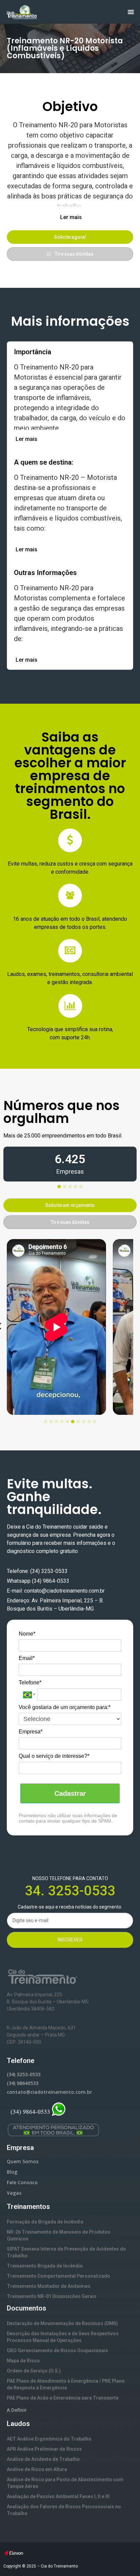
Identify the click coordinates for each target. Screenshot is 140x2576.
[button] (70, 217)
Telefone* (30, 1683)
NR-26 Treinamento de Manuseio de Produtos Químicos (59, 2235)
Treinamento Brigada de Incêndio (45, 2266)
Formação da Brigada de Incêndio (45, 2222)
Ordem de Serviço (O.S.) (34, 2371)
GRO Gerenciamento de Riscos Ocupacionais (57, 2350)
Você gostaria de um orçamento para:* (65, 1707)
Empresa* (31, 1732)
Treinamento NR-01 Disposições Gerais (52, 2296)
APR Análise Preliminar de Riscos (44, 2449)
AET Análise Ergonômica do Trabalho (49, 2439)
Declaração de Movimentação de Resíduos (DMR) (62, 2323)
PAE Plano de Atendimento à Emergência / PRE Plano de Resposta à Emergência (66, 2384)
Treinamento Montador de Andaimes (49, 2286)
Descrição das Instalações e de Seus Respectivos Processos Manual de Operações (63, 2337)
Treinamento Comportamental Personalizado (58, 2276)
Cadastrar (70, 1793)
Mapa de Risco (23, 2361)
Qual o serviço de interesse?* (54, 1756)
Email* (27, 1658)
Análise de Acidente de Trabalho (43, 2459)
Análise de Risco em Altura (37, 2469)
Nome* (27, 1634)
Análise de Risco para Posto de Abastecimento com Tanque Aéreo (65, 2483)
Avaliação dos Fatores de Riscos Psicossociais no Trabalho (64, 2510)
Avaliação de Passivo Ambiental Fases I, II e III (58, 2496)
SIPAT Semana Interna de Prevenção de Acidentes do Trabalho (66, 2252)
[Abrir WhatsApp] (123, 2559)
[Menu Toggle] (131, 12)
